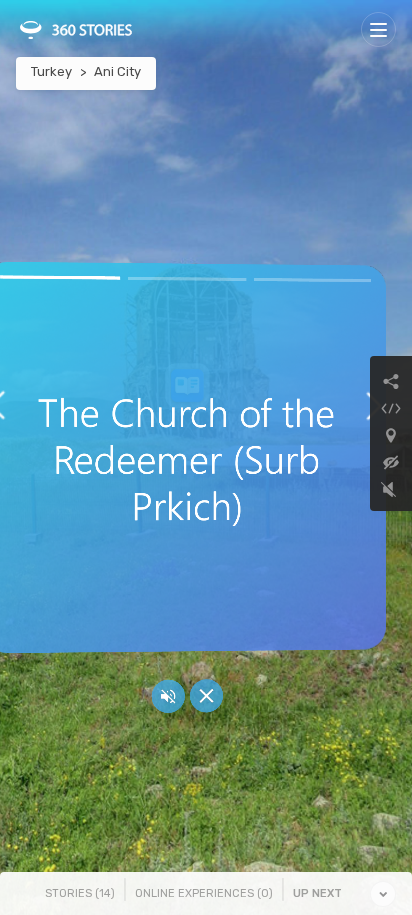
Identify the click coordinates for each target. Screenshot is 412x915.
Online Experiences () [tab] (204, 893)
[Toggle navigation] (378, 29)
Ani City (117, 71)
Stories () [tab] (80, 893)
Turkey (51, 71)
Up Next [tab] (317, 893)
